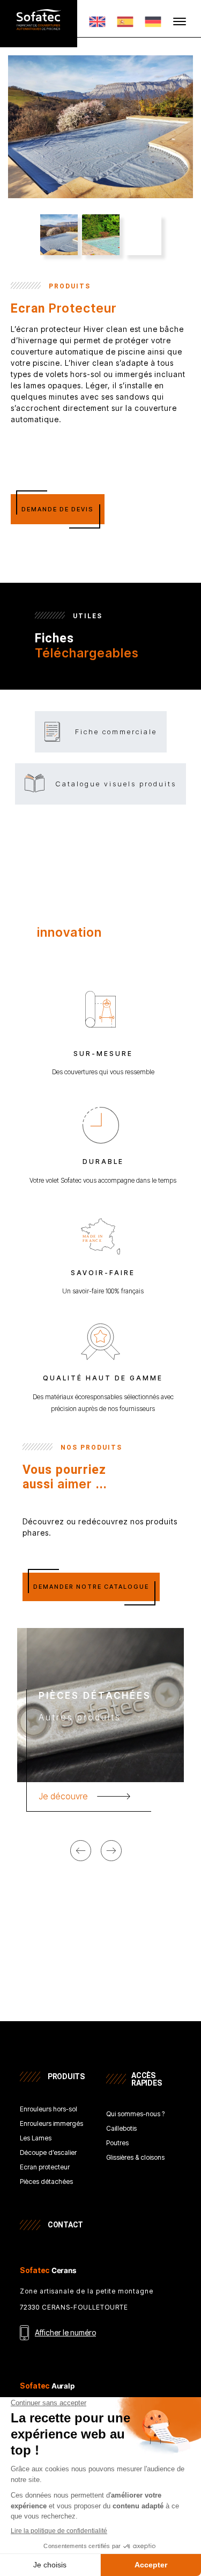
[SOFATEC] (39, 26)
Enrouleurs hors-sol (49, 2110)
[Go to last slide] (81, 1851)
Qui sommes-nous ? (135, 2114)
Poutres (117, 2143)
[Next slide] (111, 1851)
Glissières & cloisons (135, 2158)
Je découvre (63, 1796)
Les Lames (36, 2139)
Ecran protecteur (45, 2168)
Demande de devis (58, 509)
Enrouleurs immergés (51, 2124)
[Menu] (180, 21)
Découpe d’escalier (48, 2153)
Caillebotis (121, 2129)
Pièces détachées (46, 2182)
